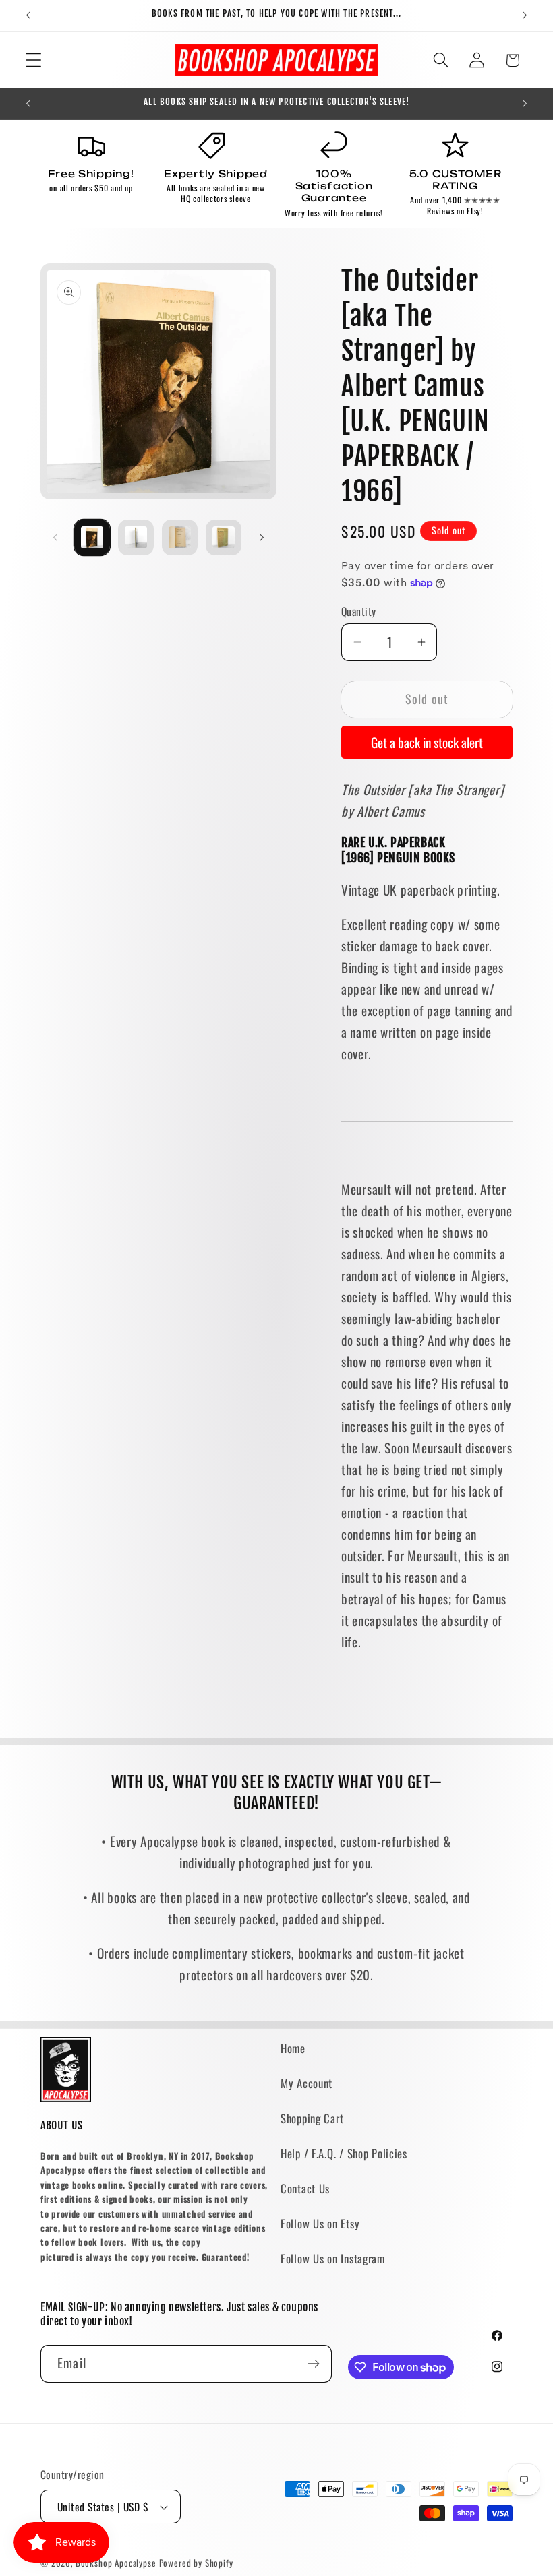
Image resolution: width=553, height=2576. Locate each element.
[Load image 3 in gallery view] (180, 537)
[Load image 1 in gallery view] (92, 537)
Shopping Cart (312, 2118)
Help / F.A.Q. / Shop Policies (344, 2153)
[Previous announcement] (28, 15)
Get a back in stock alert (427, 742)
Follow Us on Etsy (320, 2223)
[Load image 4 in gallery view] (224, 537)
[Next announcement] (525, 15)
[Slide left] (55, 538)
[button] (34, 60)
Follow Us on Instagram (333, 2258)
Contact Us (305, 2188)
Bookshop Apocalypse (116, 2563)
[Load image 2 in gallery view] (136, 537)
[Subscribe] (313, 2364)
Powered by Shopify (196, 2563)
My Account (307, 2083)
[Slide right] (262, 538)
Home (293, 2048)
